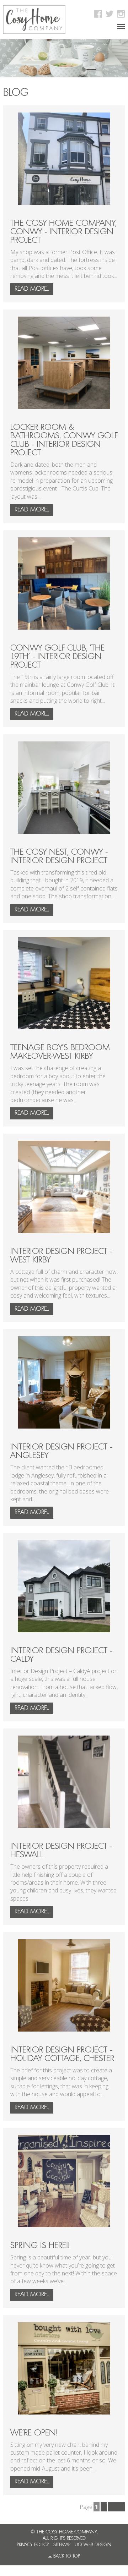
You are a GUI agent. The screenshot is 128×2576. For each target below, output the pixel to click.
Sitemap (62, 2545)
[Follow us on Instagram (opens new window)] (120, 14)
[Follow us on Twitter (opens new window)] (109, 14)
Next (116, 2507)
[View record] (64, 159)
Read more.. (32, 289)
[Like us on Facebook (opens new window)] (97, 14)
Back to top (67, 2556)
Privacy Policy (33, 2545)
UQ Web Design (93, 2545)
